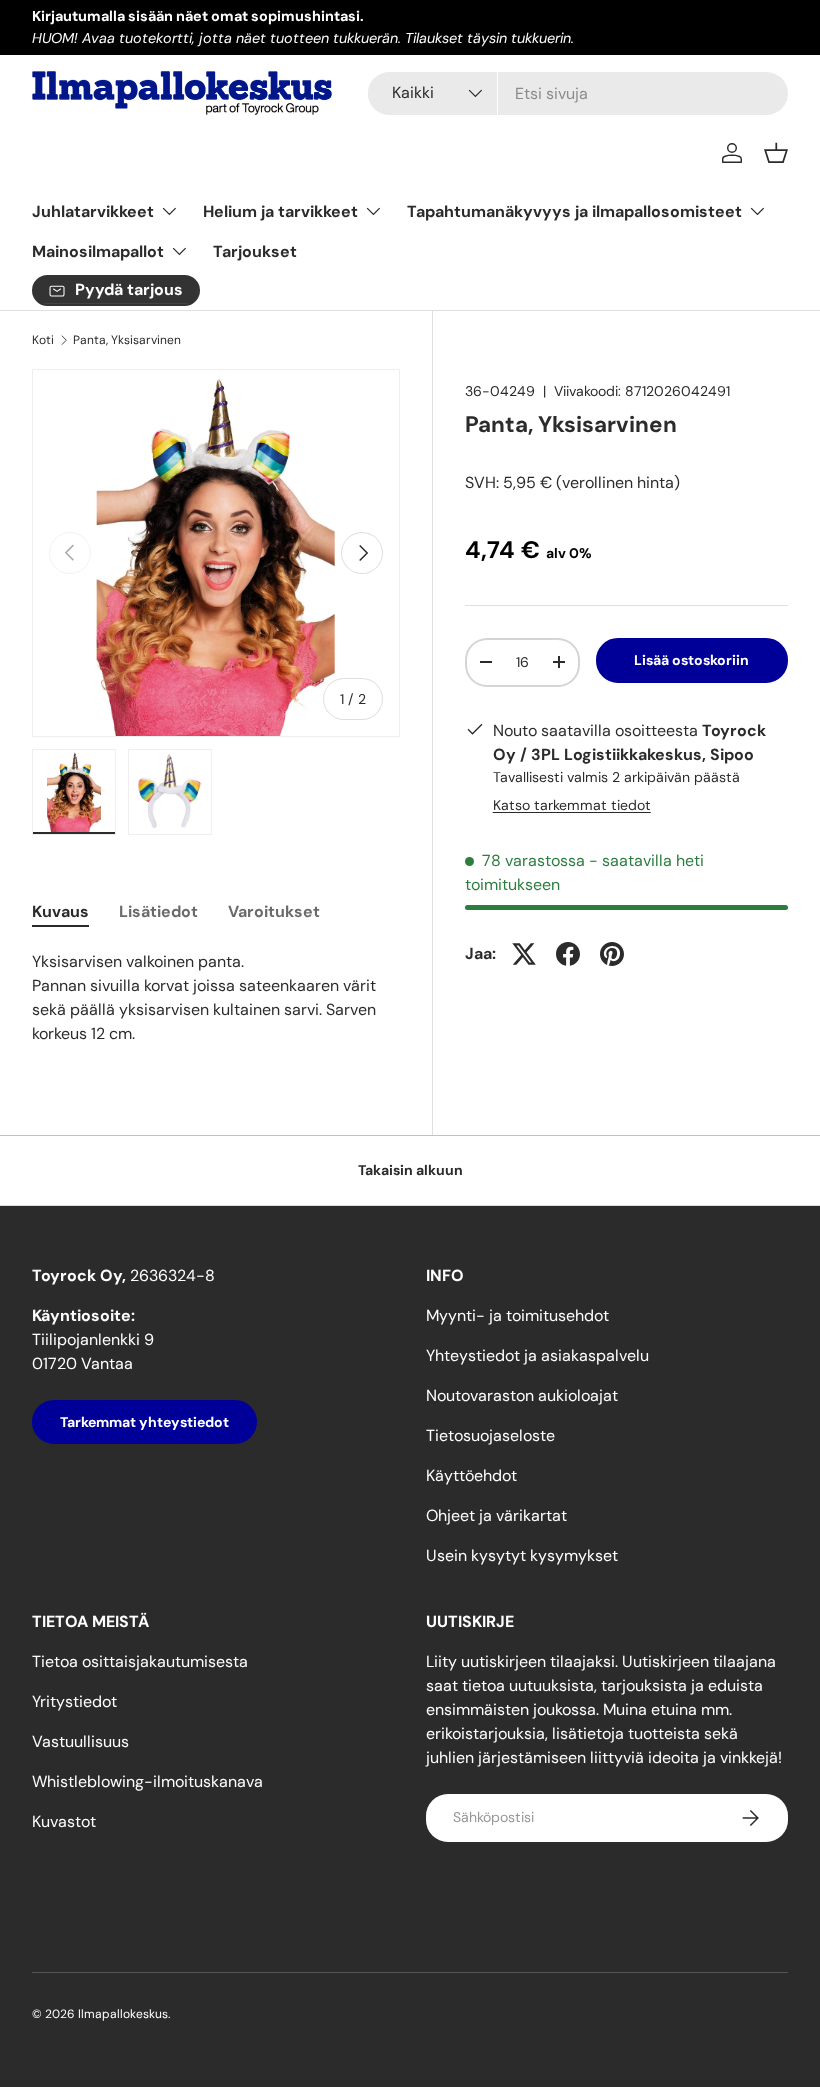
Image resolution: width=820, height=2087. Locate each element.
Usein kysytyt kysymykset (522, 1555)
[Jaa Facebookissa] (568, 954)
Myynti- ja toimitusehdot (517, 1315)
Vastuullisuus (80, 1741)
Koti (43, 340)
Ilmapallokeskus (123, 2014)
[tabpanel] (216, 998)
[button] (776, 153)
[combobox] (578, 93)
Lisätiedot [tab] (158, 911)
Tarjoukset (255, 251)
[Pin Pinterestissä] (612, 954)
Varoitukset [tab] (274, 911)
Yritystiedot (74, 1701)
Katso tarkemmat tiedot (572, 805)
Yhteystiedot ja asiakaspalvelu (537, 1355)
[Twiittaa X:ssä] (524, 954)
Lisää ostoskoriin (691, 660)
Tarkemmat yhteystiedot (144, 1422)
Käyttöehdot (471, 1475)
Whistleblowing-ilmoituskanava (147, 1781)
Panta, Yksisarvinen (127, 340)
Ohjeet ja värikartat (496, 1515)
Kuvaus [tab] (60, 911)
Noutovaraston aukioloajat (522, 1395)
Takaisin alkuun (410, 1170)
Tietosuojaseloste (490, 1435)
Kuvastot (64, 1821)
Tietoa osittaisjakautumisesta (140, 1661)
